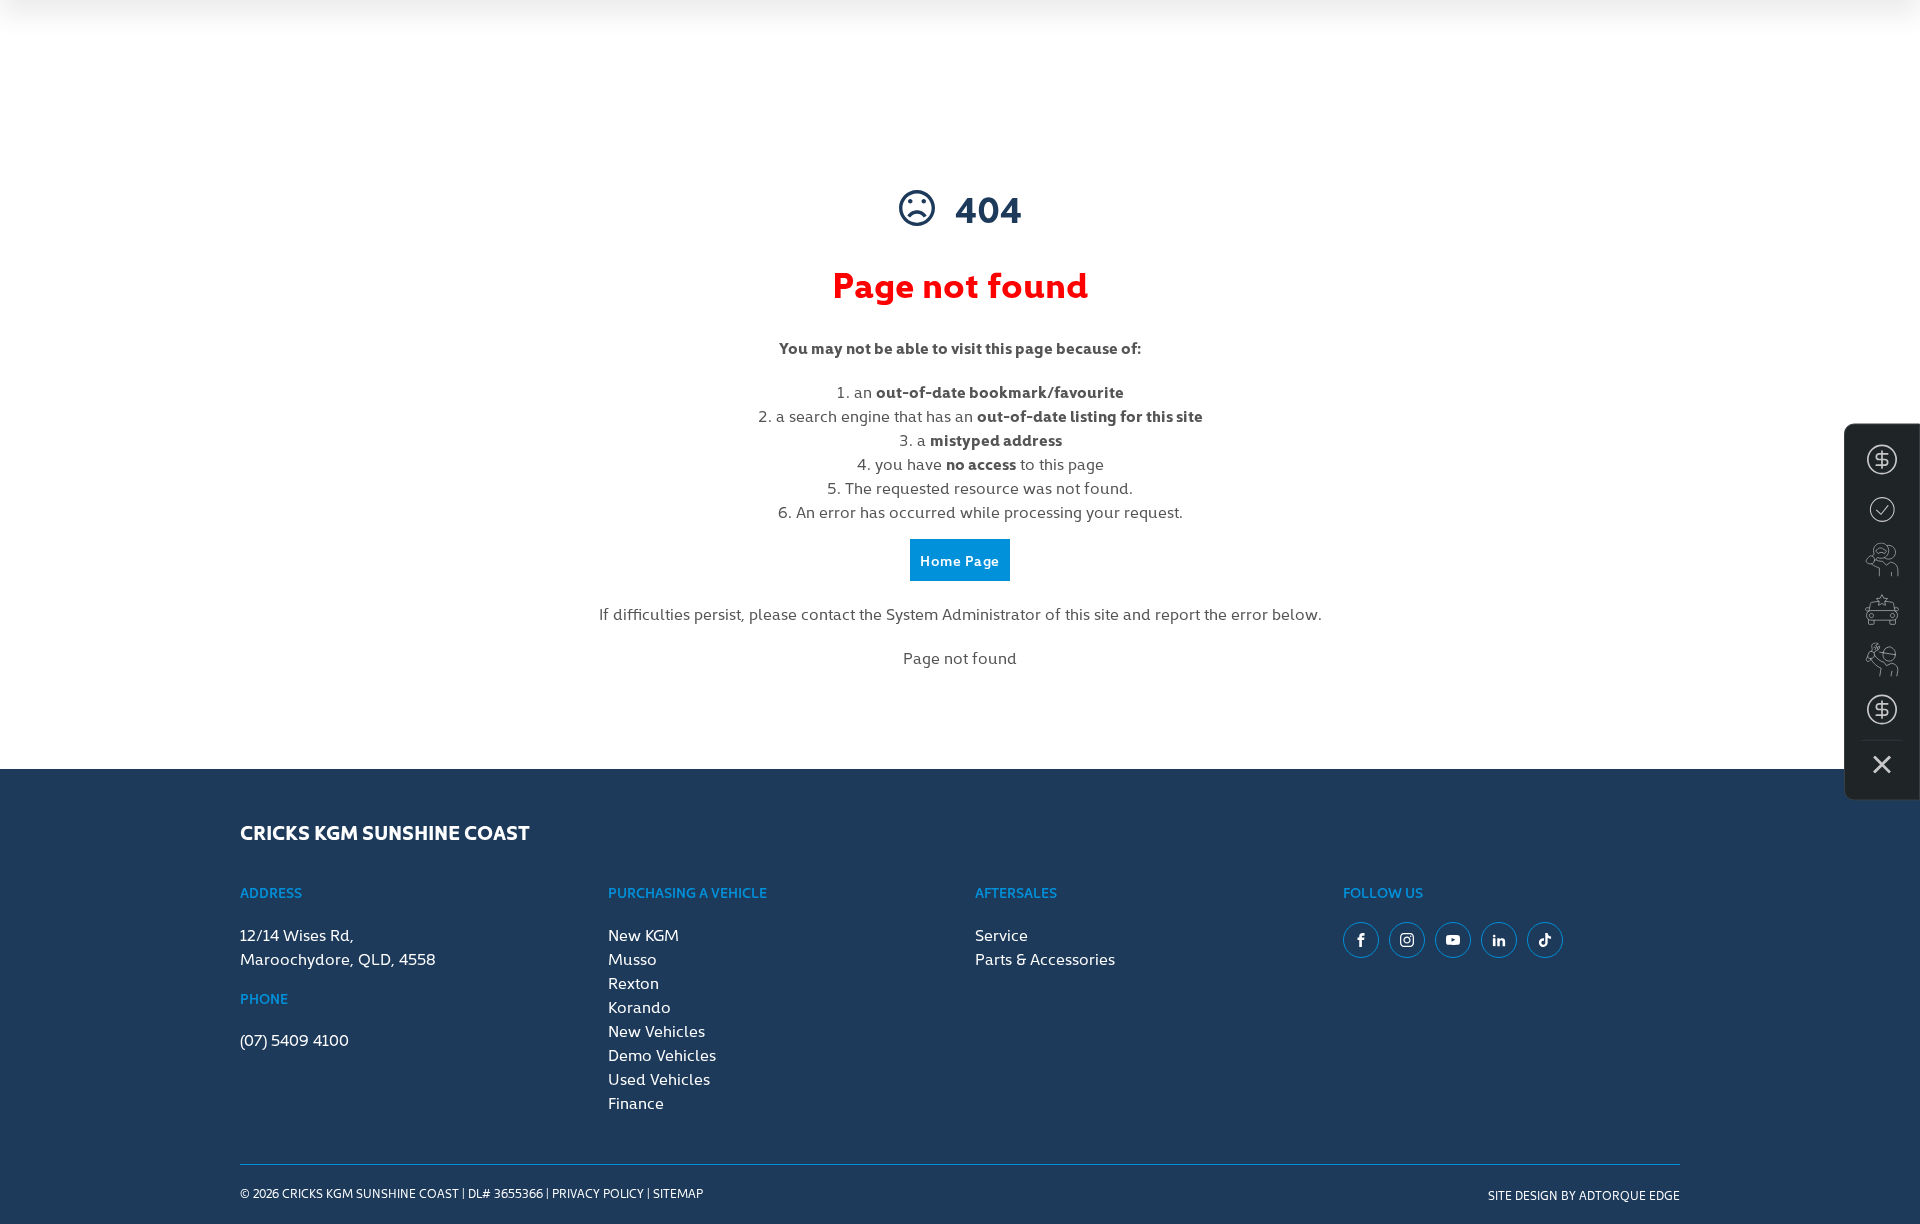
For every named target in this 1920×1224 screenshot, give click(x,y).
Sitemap (678, 1192)
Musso (632, 958)
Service (1001, 934)
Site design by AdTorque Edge (1584, 1194)
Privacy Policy (598, 1192)
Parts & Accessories (1045, 958)
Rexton (633, 982)
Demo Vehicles (662, 1054)
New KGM (643, 934)
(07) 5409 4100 (294, 1039)
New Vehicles (656, 1030)
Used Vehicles (659, 1078)
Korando (639, 1006)
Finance (636, 1102)
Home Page (960, 560)
